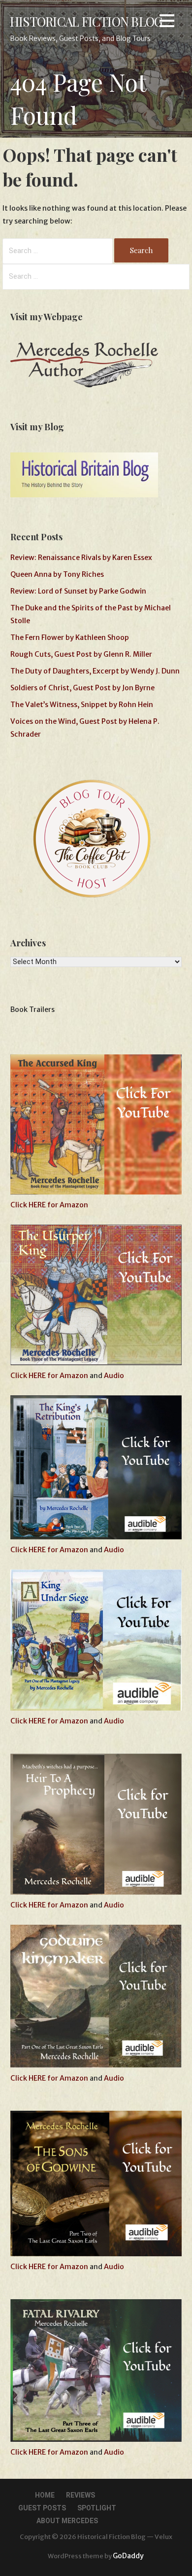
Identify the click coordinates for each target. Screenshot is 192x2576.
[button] (167, 22)
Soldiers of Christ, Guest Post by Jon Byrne (82, 688)
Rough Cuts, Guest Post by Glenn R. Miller (81, 654)
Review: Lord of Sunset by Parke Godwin (78, 591)
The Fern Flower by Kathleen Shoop (70, 637)
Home (45, 2495)
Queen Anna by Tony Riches (57, 574)
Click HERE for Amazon (49, 1205)
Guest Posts (42, 2508)
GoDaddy (128, 2556)
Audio (114, 1376)
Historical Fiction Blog (86, 21)
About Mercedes (67, 2521)
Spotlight (97, 2508)
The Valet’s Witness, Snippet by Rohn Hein (82, 705)
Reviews (80, 2495)
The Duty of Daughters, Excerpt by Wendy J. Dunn (95, 671)
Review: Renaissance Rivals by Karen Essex (81, 558)
